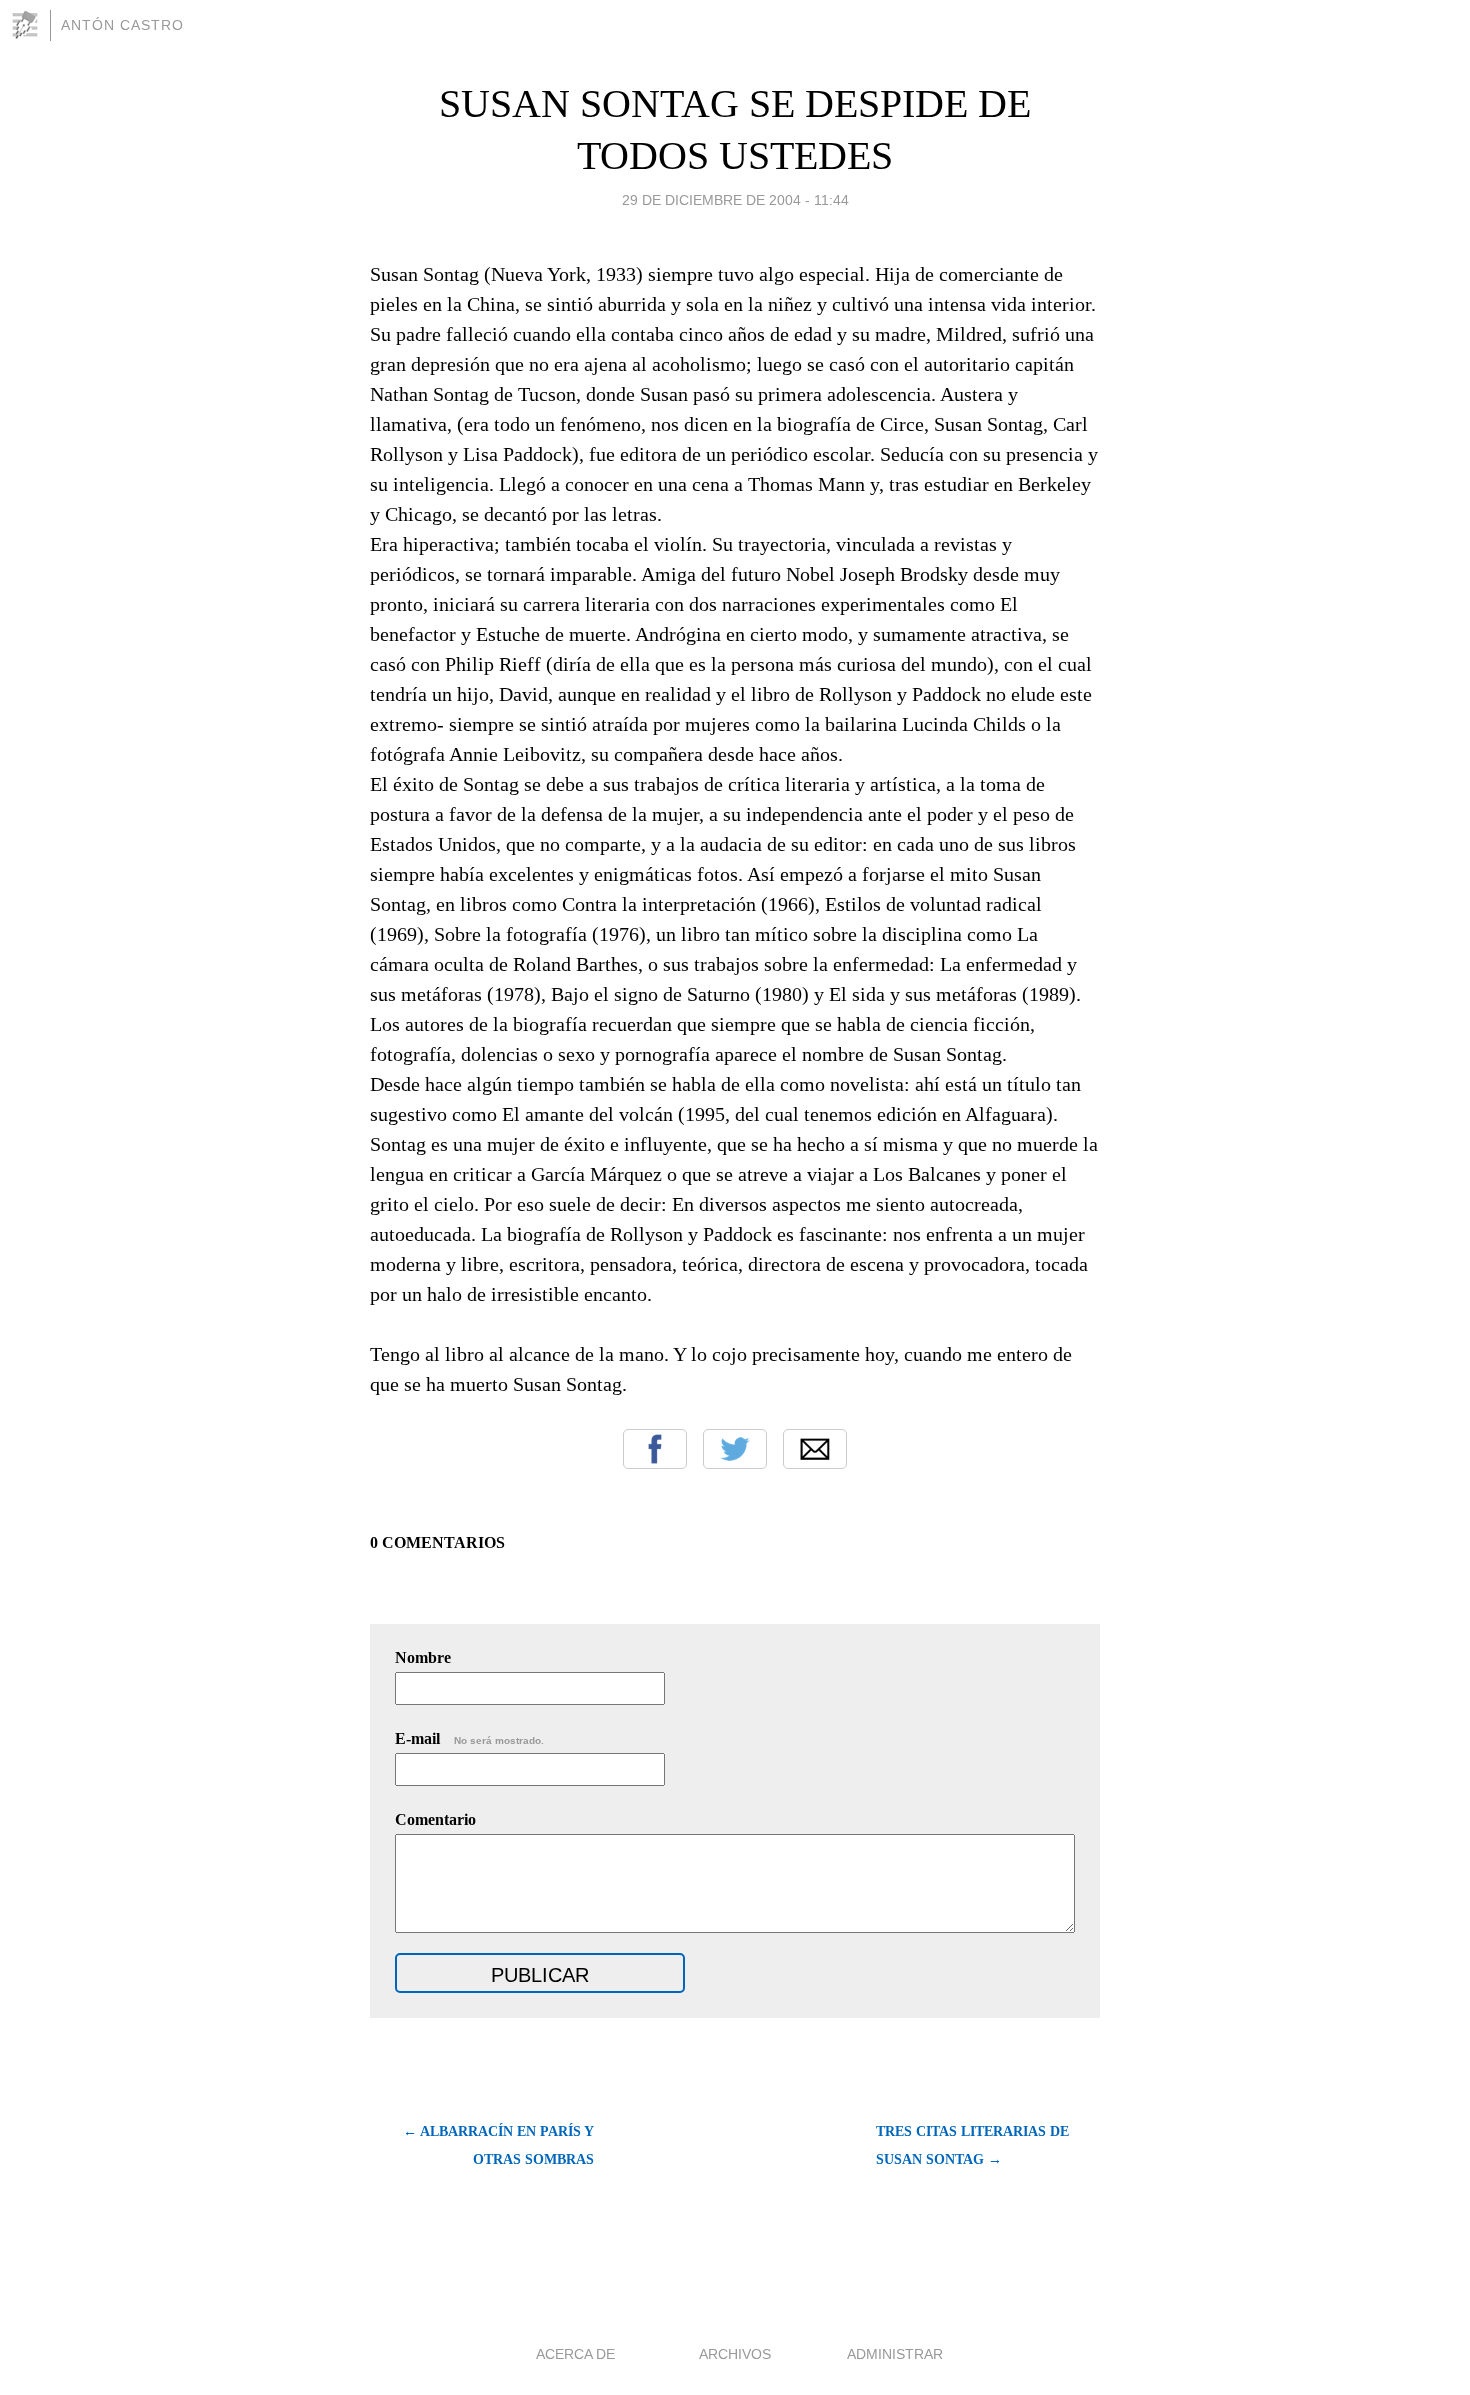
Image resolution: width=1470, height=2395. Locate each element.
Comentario (435, 1819)
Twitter (735, 1449)
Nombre (423, 1657)
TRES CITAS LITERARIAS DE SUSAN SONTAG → (972, 2145)
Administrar (895, 2354)
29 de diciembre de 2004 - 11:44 (735, 200)
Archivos (735, 2354)
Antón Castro (122, 25)
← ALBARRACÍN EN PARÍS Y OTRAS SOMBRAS (498, 2145)
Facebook (655, 1449)
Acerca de (575, 2354)
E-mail (469, 1738)
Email (815, 1449)
